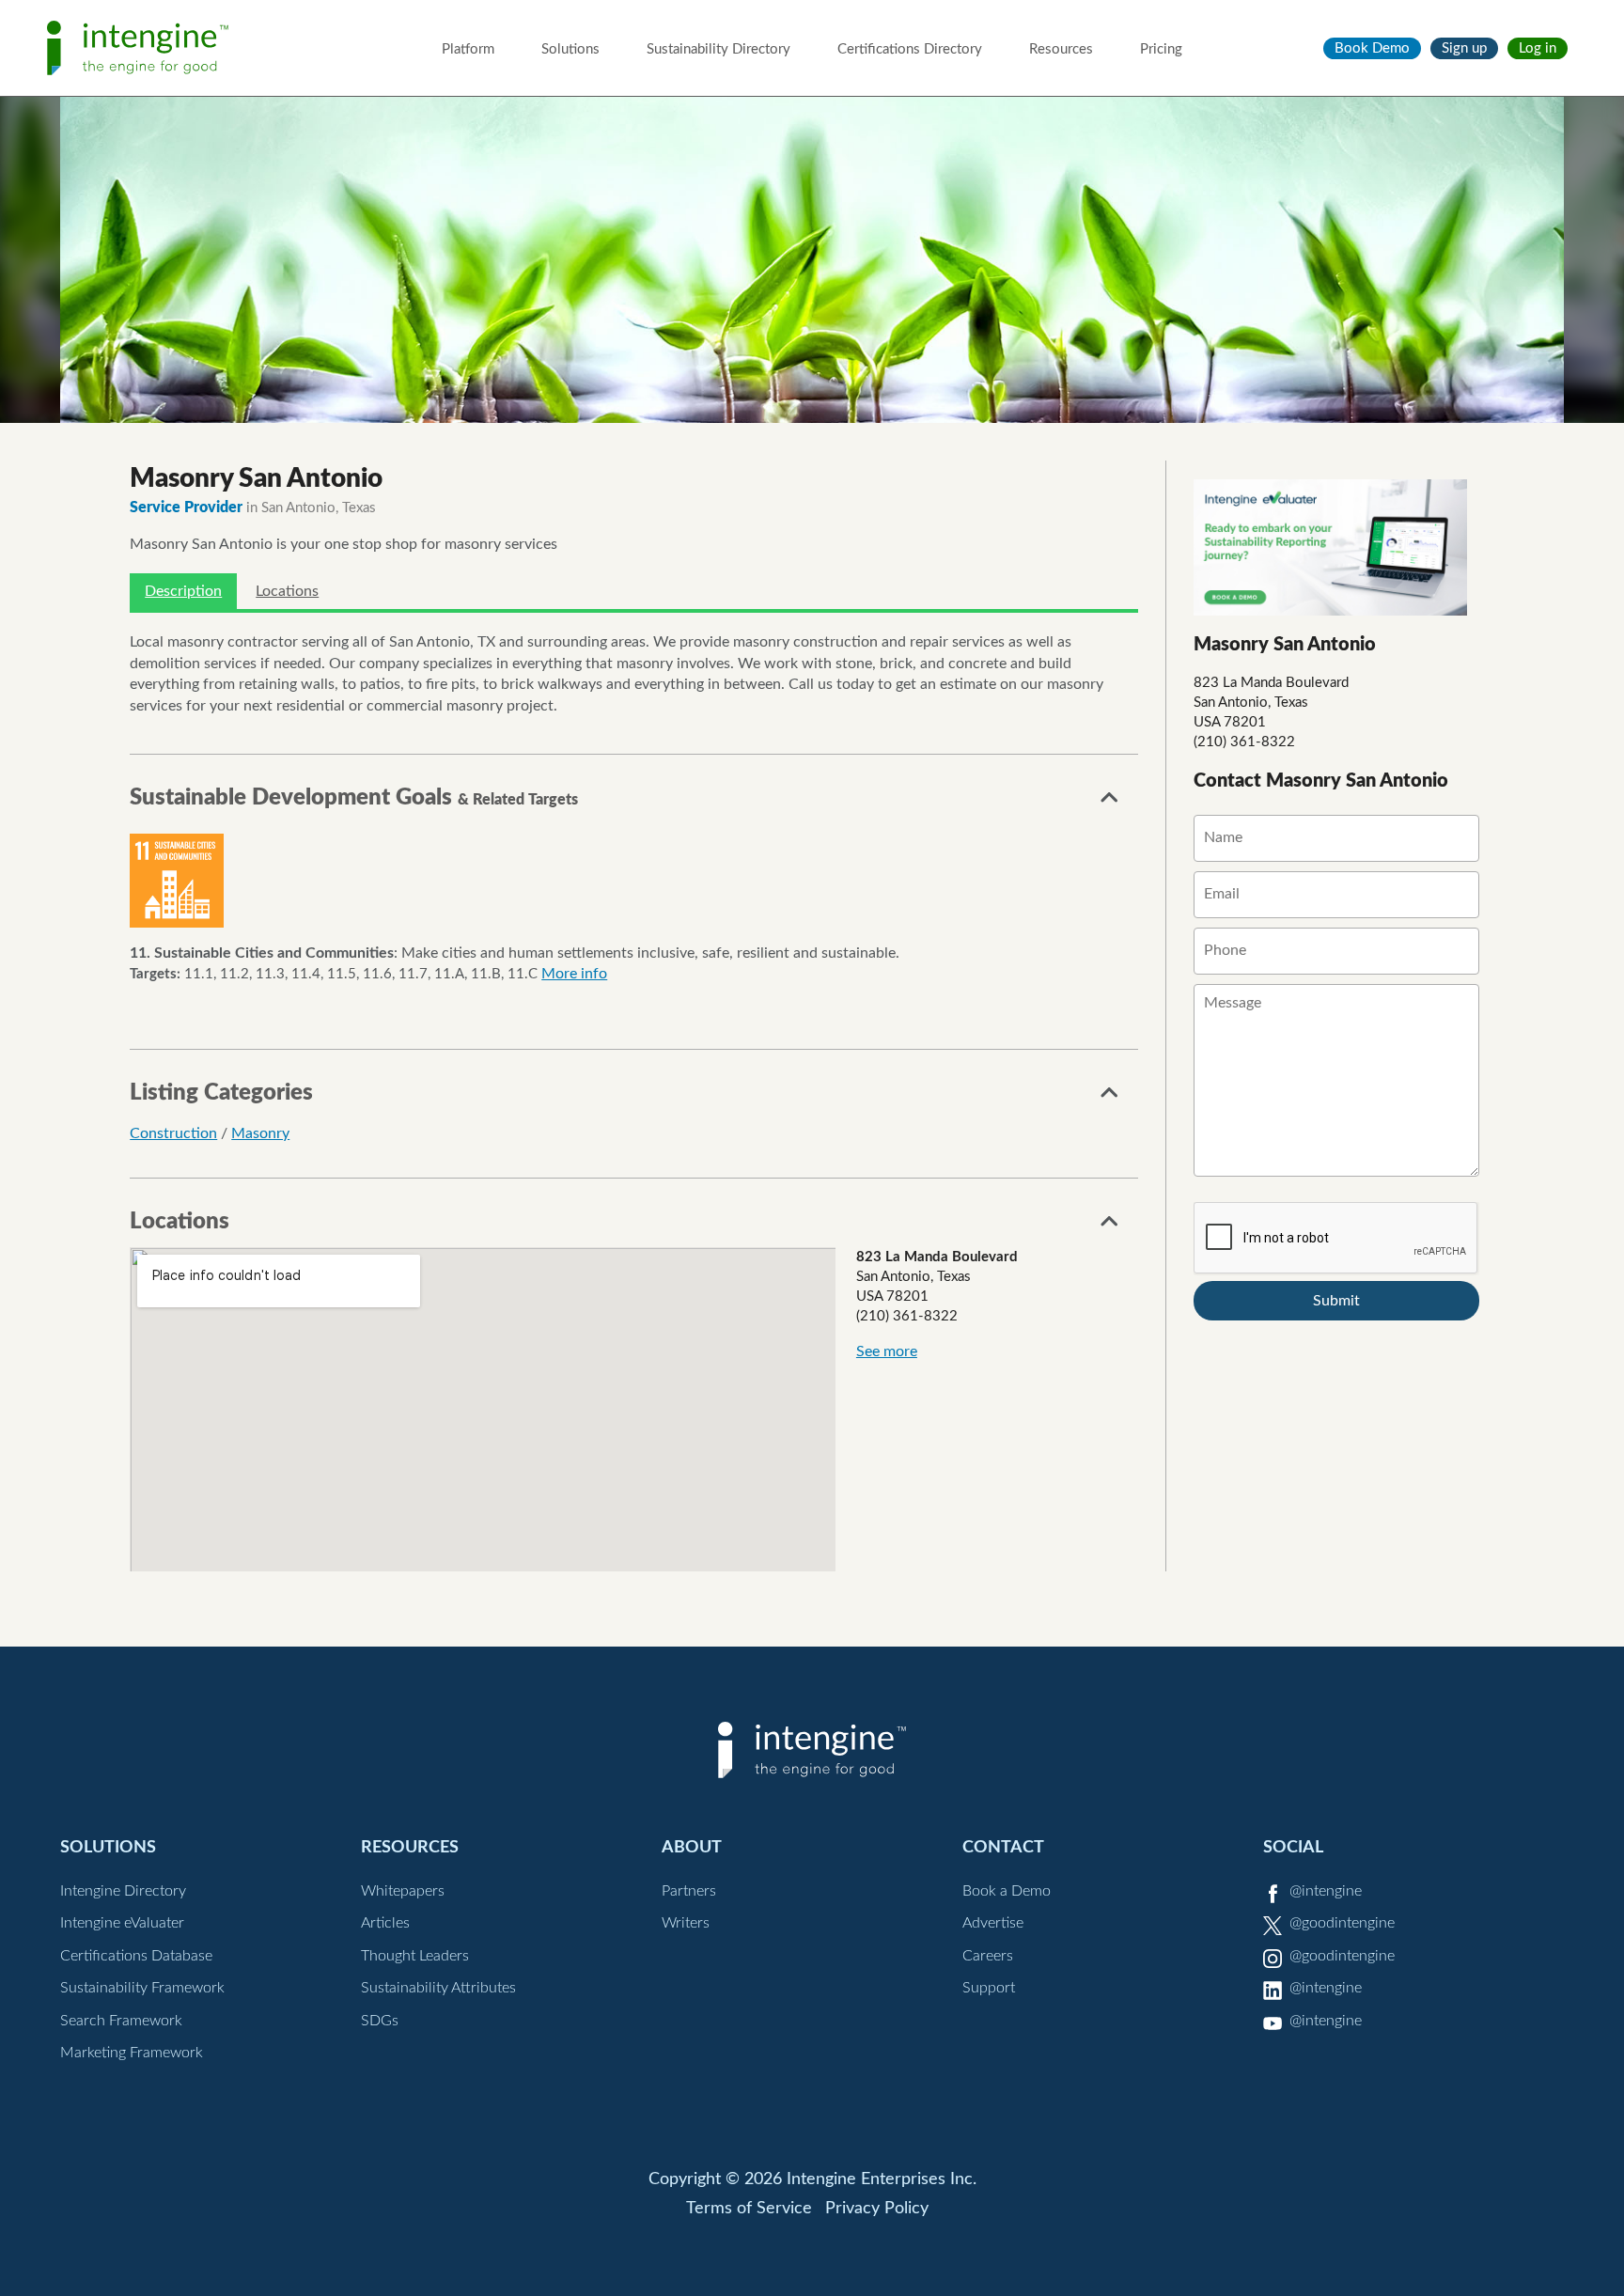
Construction (173, 1133)
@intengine (1326, 1891)
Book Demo (1372, 48)
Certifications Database (136, 1956)
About (692, 1847)
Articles (385, 1923)
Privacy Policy (877, 2209)
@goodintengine (1342, 1923)
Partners (689, 1891)
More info (574, 974)
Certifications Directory (910, 49)
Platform (468, 49)
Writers (686, 1923)
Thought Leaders (415, 1956)
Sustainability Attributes (438, 1988)
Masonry (260, 1133)
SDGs (380, 2021)
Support (989, 1988)
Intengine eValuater (122, 1923)
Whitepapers (403, 1891)
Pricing (1161, 49)
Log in (1538, 48)
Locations (287, 591)
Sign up (1464, 48)
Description (183, 591)
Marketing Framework (132, 2053)
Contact (1003, 1847)
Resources (1061, 49)
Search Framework (121, 2021)
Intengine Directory (123, 1891)
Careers (988, 1956)
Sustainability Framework (142, 1988)
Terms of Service (749, 2209)
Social (1293, 1847)
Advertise (993, 1923)
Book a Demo (1007, 1891)
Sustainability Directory (718, 49)
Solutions (570, 49)
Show (1110, 803)
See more (887, 1351)
